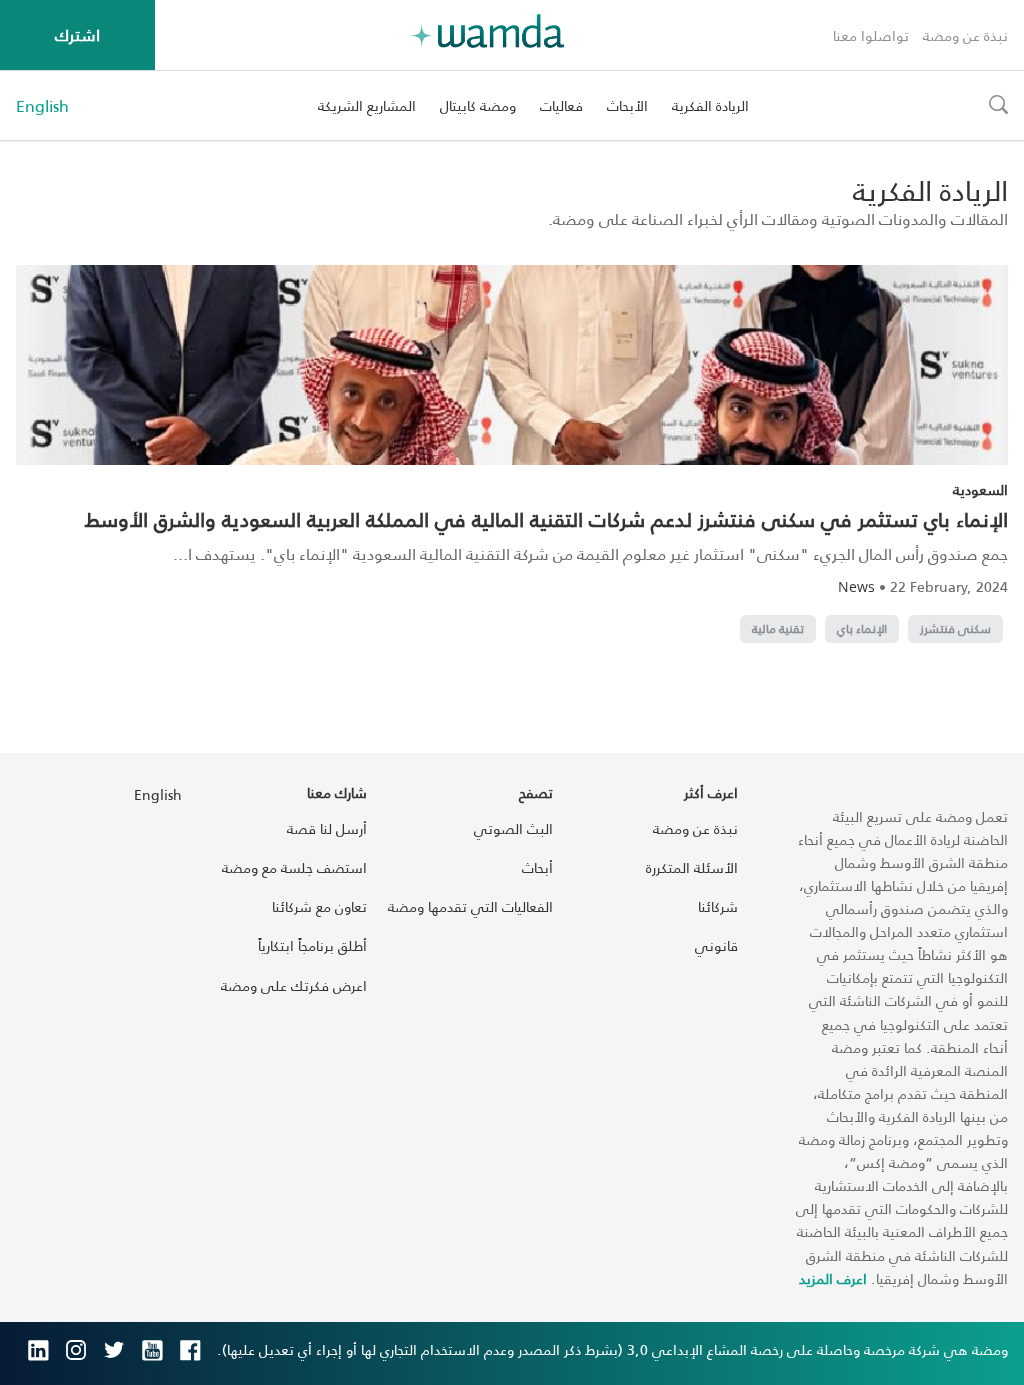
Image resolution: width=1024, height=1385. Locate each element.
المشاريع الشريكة (367, 105)
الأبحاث (627, 105)
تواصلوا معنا (871, 35)
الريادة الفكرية (710, 105)
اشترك (77, 34)
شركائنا (718, 906)
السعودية (980, 489)
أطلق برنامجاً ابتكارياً (312, 945)
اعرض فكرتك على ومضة (294, 985)
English (42, 106)
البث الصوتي (513, 828)
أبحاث (537, 867)
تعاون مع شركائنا (319, 906)
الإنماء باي (862, 628)
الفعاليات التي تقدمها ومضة (470, 906)
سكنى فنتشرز (955, 628)
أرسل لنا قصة (327, 828)
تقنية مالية (778, 628)
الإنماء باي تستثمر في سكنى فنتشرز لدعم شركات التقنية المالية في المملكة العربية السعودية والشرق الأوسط (546, 519)
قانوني (716, 945)
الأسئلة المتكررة (692, 867)
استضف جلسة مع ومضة (294, 867)
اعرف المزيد (833, 1278)
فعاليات (561, 105)
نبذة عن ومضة (965, 35)
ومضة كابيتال (478, 105)
